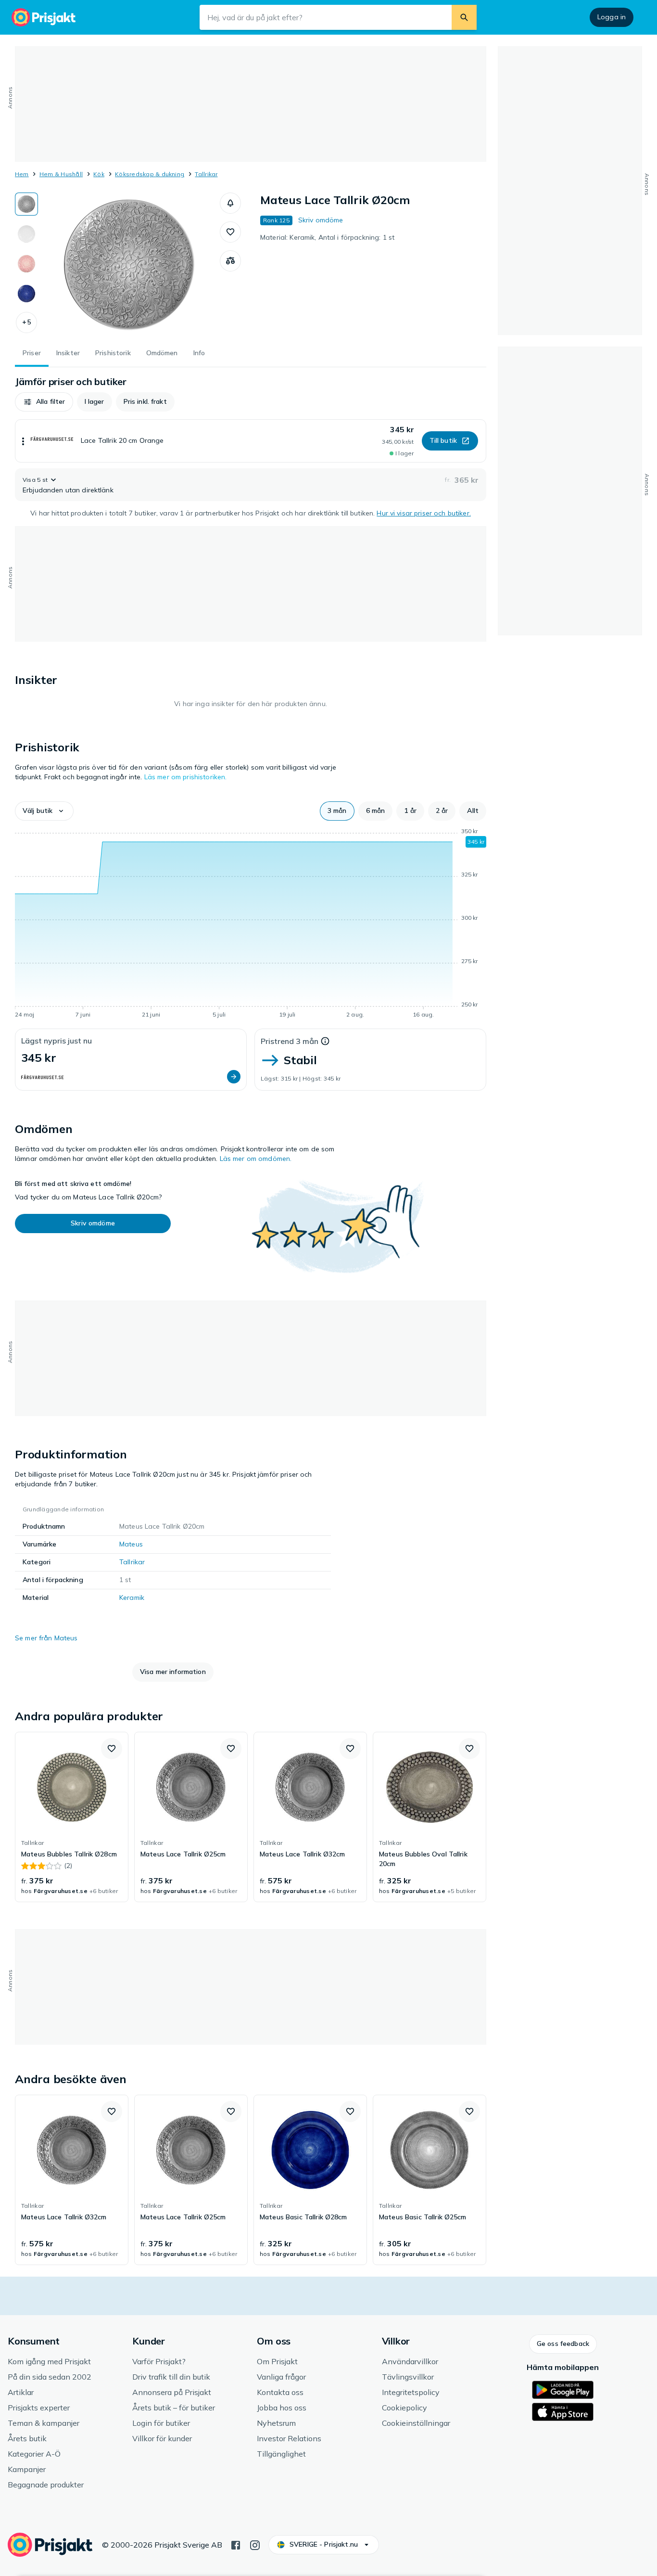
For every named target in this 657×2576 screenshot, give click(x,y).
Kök (99, 174)
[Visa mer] (23, 441)
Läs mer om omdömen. (256, 1159)
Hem (22, 174)
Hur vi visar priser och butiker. (423, 513)
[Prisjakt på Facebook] (236, 2544)
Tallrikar (206, 174)
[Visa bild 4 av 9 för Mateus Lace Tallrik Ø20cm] (26, 294)
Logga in (612, 17)
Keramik (132, 1597)
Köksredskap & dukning (150, 174)
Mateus (131, 1544)
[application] (251, 925)
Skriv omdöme (321, 220)
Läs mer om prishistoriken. (186, 777)
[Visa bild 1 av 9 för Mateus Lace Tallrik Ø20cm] (26, 204)
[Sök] (464, 17)
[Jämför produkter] (230, 261)
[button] (26, 322)
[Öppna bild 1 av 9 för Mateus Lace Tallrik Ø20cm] (129, 265)
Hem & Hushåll (61, 174)
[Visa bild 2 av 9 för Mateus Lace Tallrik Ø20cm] (26, 234)
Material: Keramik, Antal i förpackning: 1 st (327, 237)
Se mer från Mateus (46, 1638)
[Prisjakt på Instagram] (255, 2544)
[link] (72, 1817)
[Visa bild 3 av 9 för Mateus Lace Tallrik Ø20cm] (26, 264)
